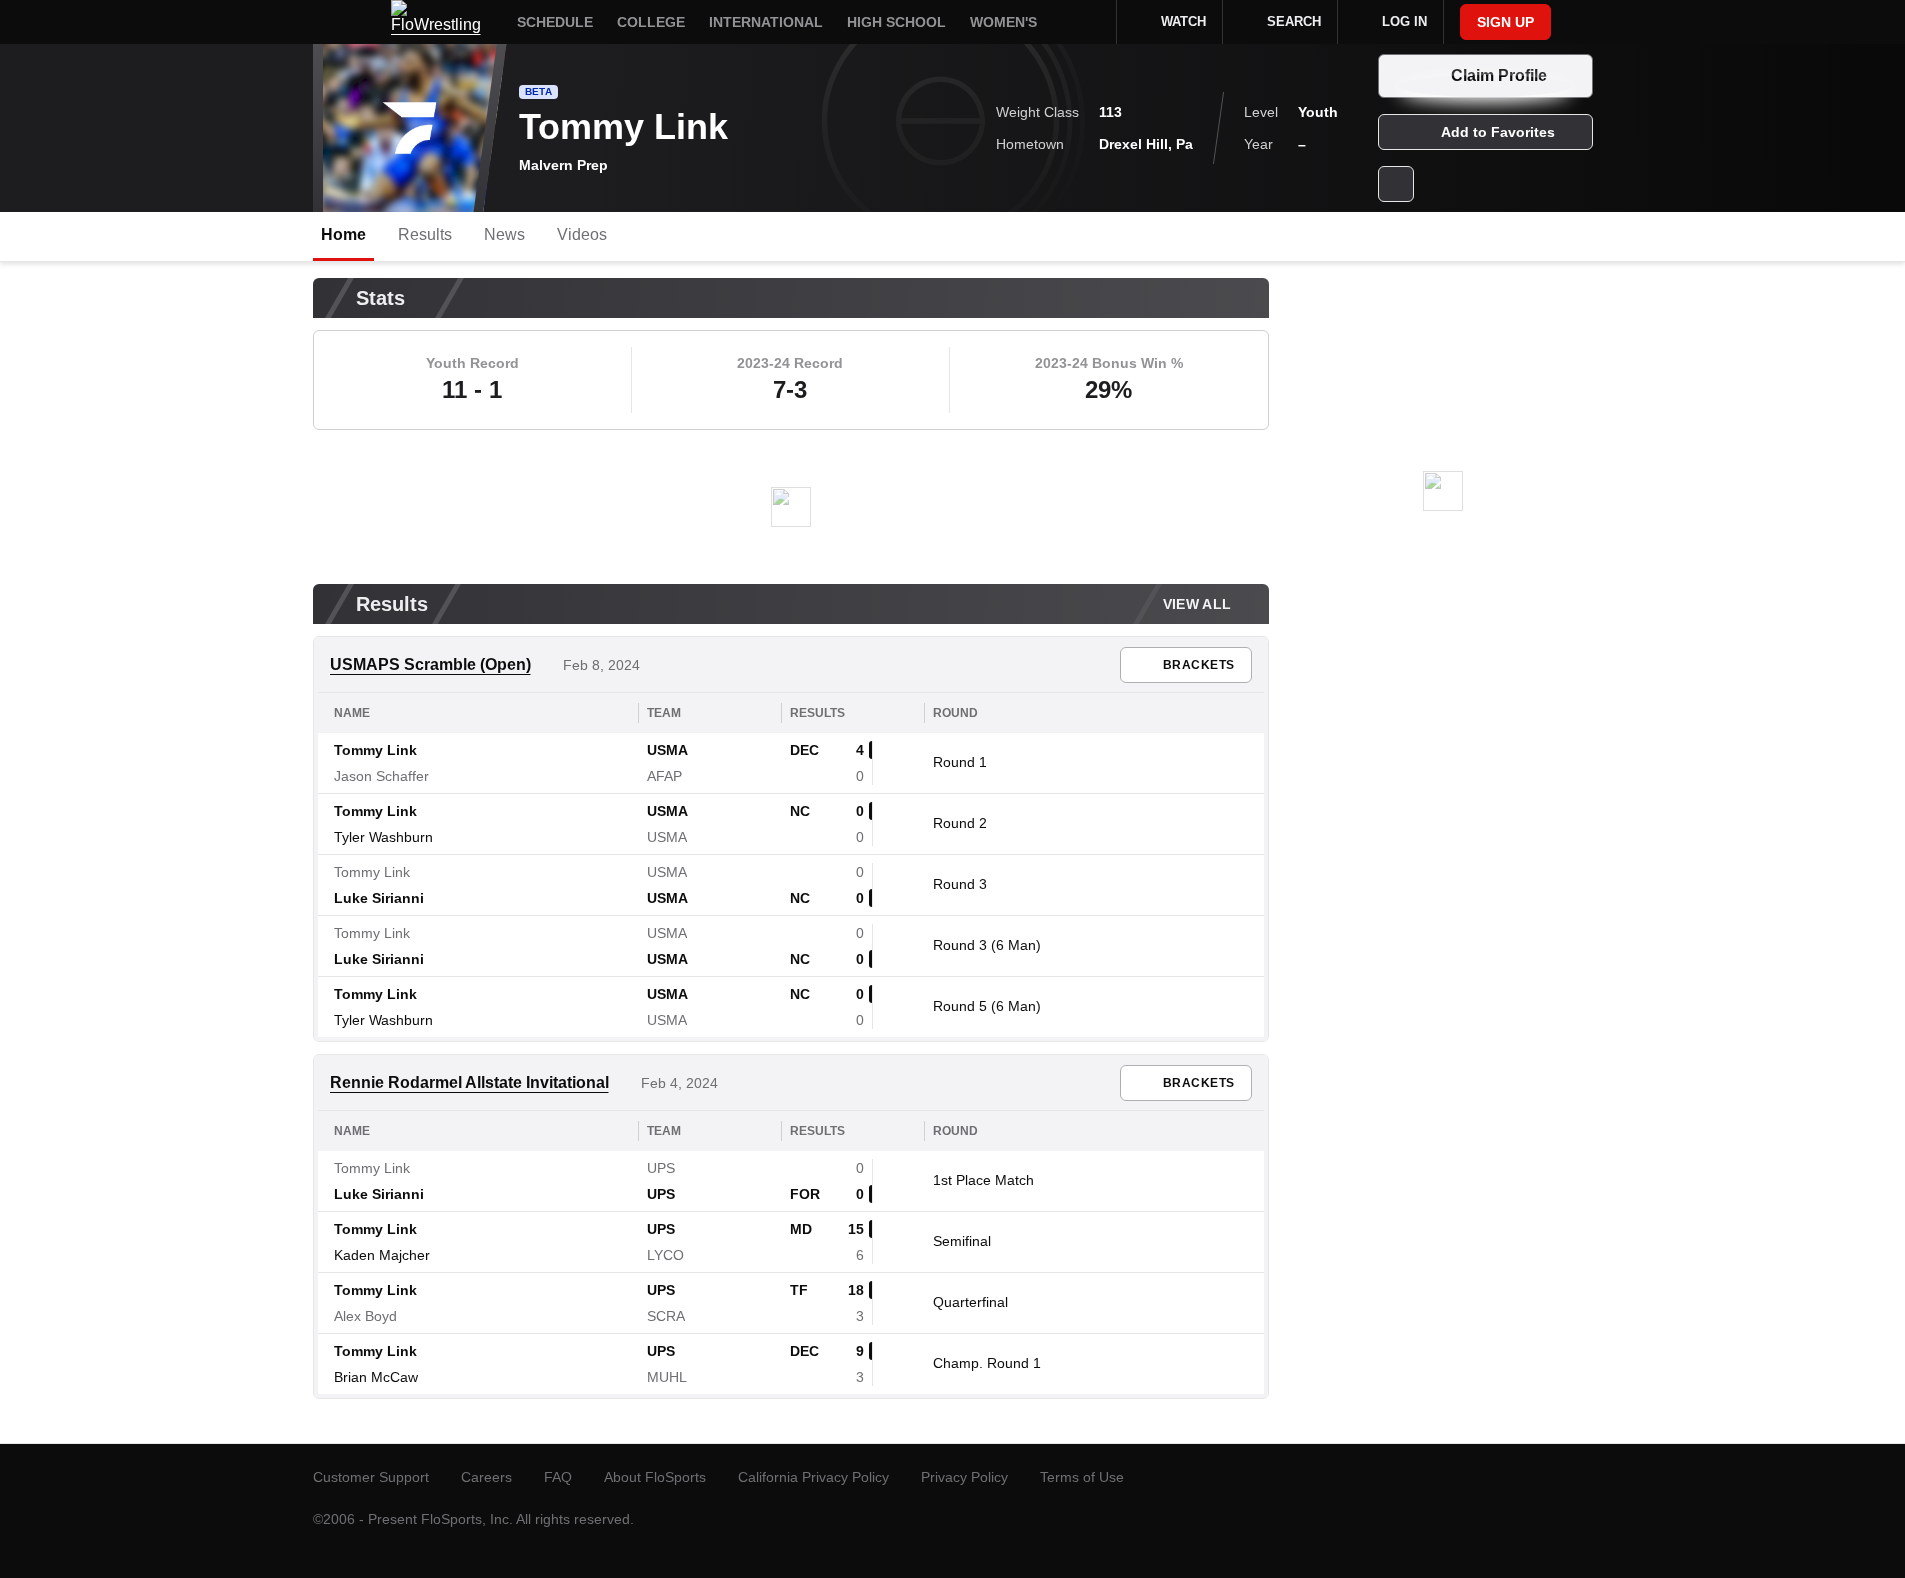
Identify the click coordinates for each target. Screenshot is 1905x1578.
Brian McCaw (376, 1377)
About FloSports (655, 1477)
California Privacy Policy (813, 1477)
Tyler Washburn (383, 837)
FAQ (558, 1477)
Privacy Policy (964, 1477)
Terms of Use (1082, 1477)
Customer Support (371, 1477)
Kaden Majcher (382, 1255)
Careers (486, 1477)
